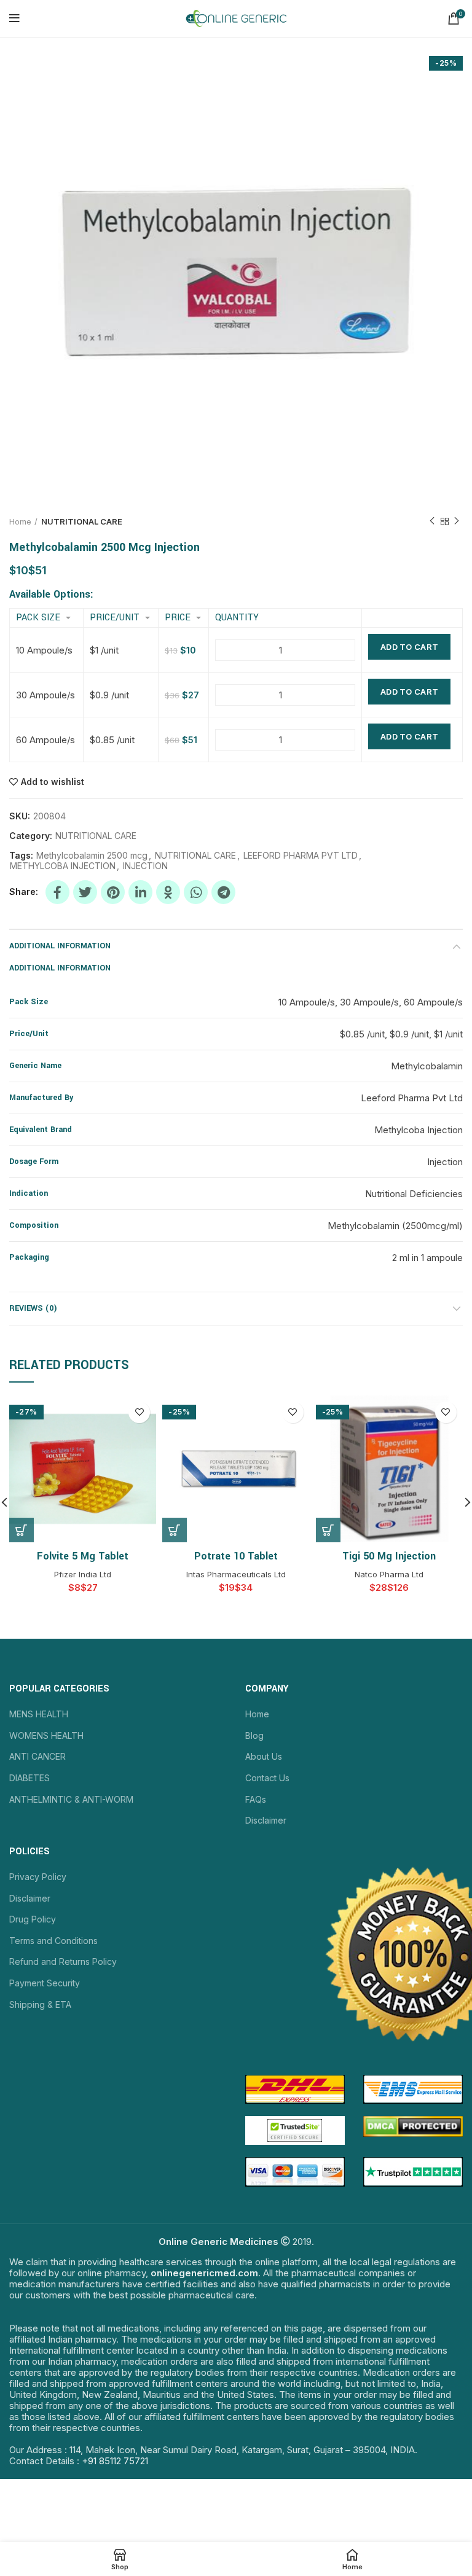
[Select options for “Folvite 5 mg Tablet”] (22, 1530)
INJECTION (145, 866)
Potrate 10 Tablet (236, 1556)
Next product (457, 521)
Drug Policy (33, 1919)
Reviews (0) (33, 1308)
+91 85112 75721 (115, 2461)
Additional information (60, 946)
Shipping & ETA (40, 2004)
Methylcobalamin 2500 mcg (92, 856)
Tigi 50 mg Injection (389, 1556)
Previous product (432, 521)
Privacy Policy (38, 1877)
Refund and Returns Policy (63, 1961)
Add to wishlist (53, 782)
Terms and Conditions (53, 1941)
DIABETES (29, 1778)
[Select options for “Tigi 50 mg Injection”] (328, 1530)
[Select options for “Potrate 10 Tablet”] (175, 1530)
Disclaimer (266, 1820)
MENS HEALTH (39, 1714)
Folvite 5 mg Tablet (83, 1556)
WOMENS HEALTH (46, 1735)
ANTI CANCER (37, 1756)
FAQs (256, 1799)
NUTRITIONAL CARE (82, 521)
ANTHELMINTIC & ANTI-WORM (71, 1799)
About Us (264, 1756)
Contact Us (267, 1778)
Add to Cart (409, 647)
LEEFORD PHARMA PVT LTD (301, 856)
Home (20, 521)
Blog (254, 1735)
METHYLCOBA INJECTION (63, 866)
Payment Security (45, 1983)
